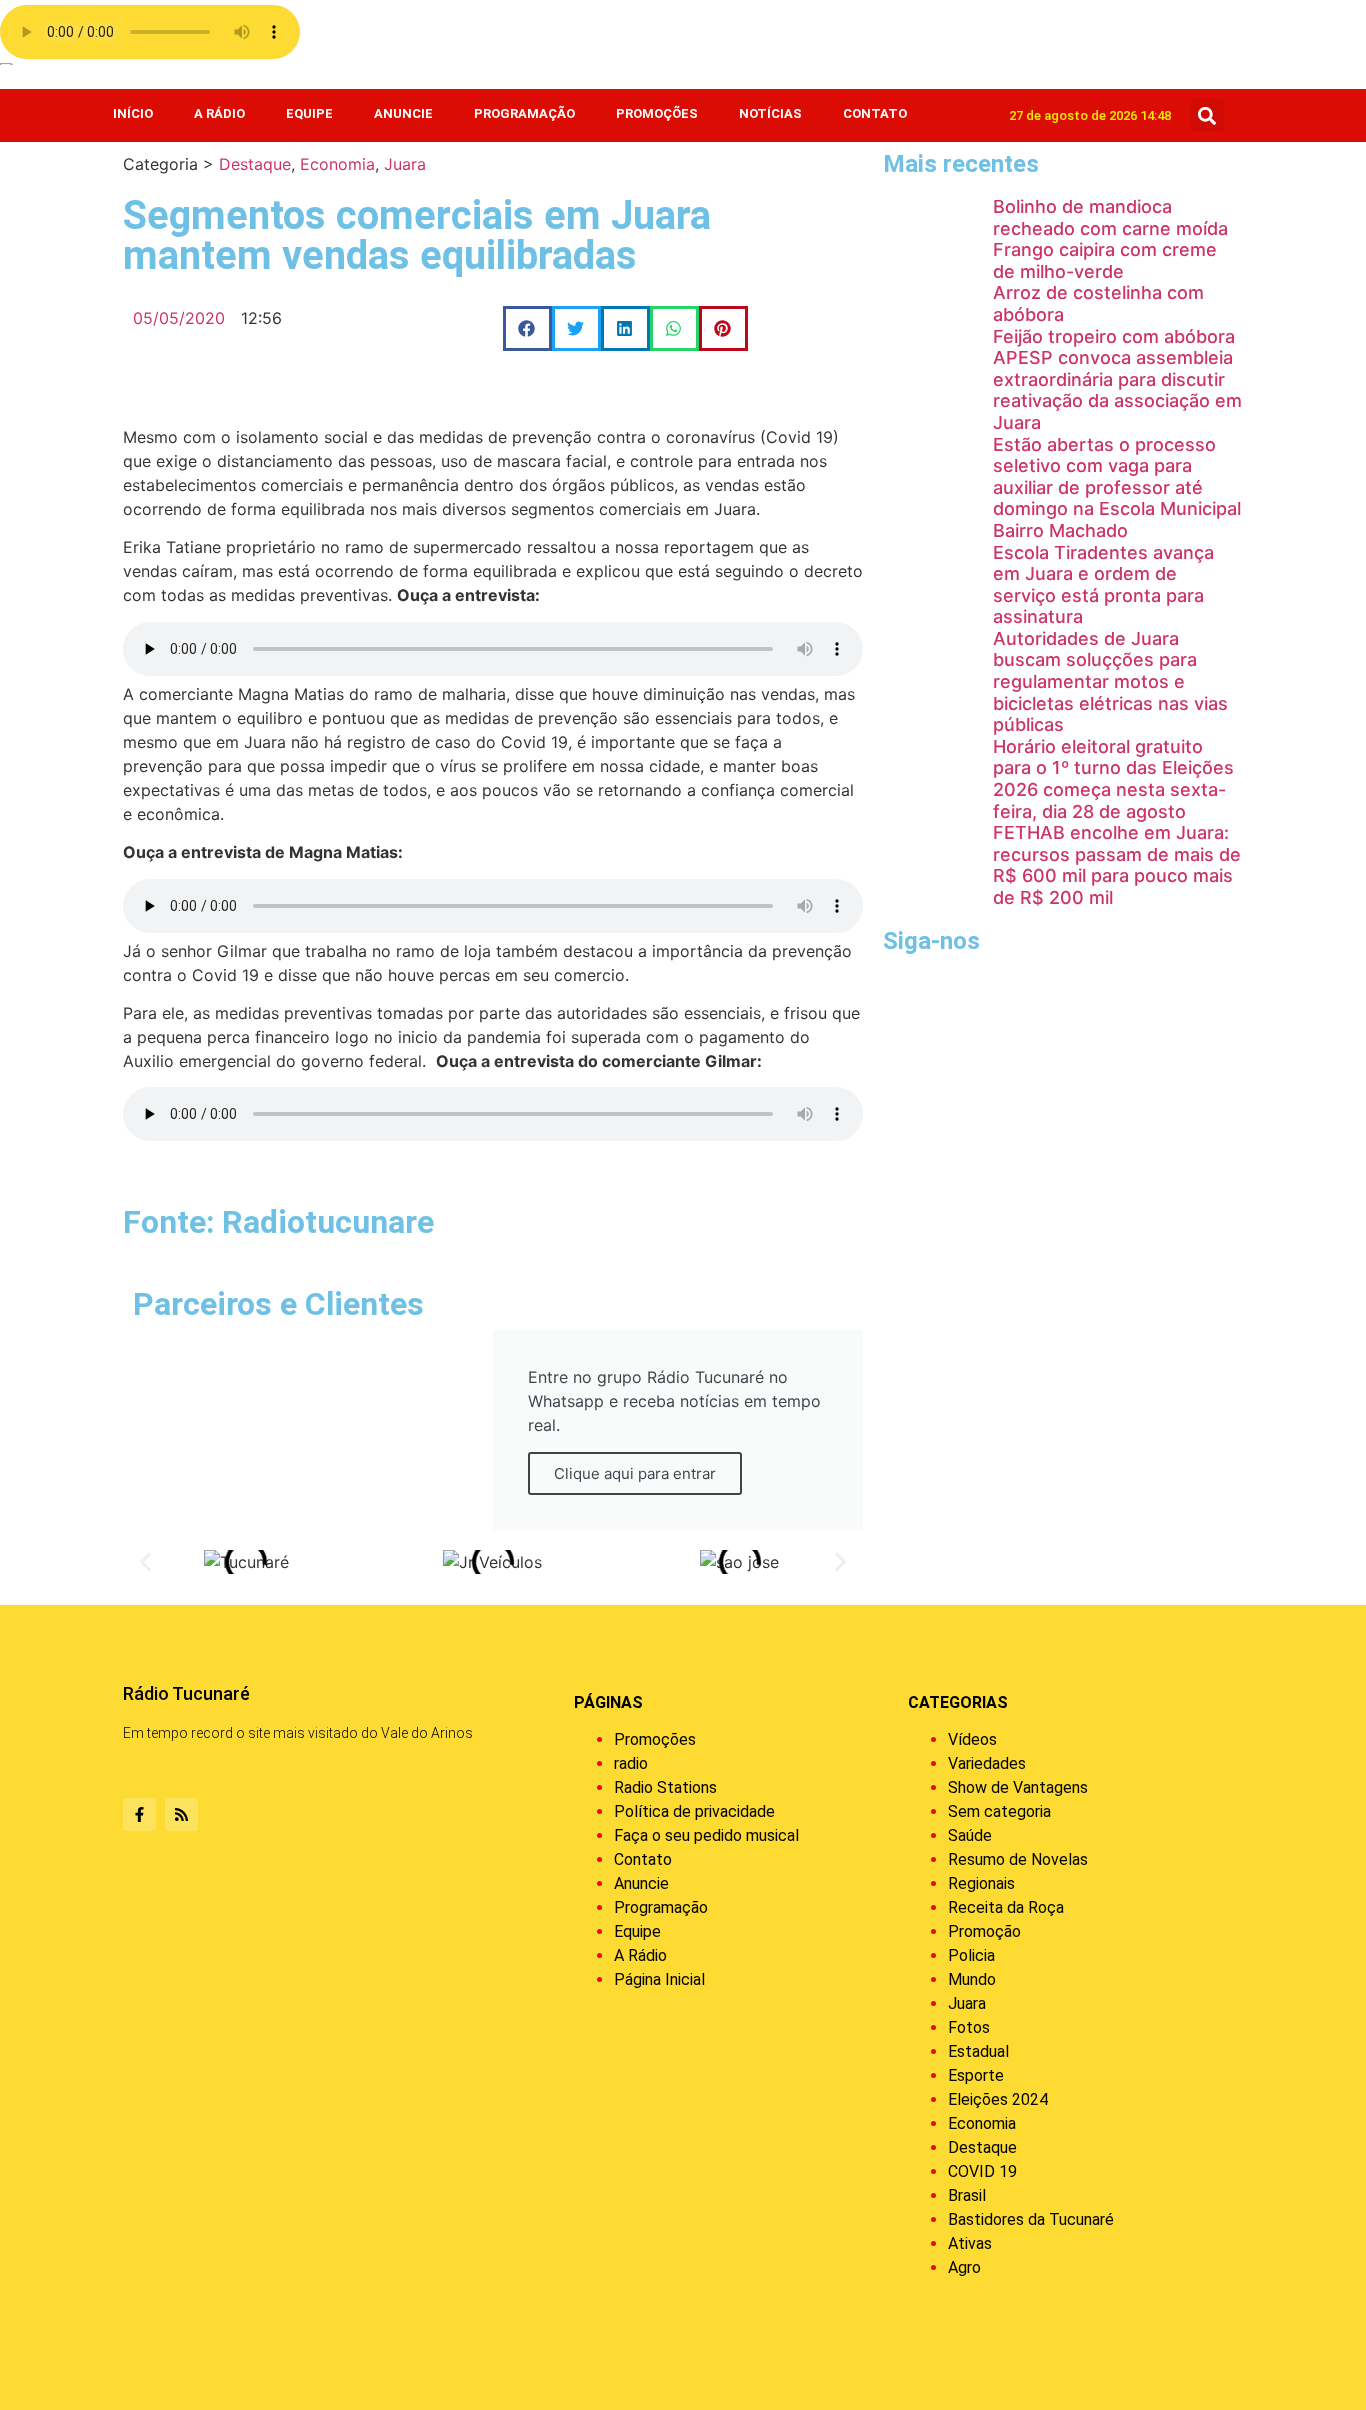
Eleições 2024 (998, 2099)
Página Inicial (659, 1979)
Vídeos (972, 1739)
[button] (1207, 115)
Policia (971, 1955)
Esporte (976, 2075)
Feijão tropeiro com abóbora (1114, 336)
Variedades (987, 1763)
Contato (875, 113)
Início (133, 113)
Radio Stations (665, 1787)
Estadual (978, 2051)
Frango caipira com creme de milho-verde (1105, 260)
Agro (964, 2267)
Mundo (972, 1979)
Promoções (657, 113)
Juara (405, 164)
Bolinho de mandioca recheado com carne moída (1110, 217)
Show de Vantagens (1018, 1787)
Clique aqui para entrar (635, 1473)
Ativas (970, 2243)
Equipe (309, 113)
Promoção (984, 1931)
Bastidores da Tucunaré (1031, 2219)
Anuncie (403, 113)
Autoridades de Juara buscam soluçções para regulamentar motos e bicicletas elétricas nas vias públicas (1110, 681)
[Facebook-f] (139, 1814)
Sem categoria (999, 1811)
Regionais (981, 1883)
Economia (337, 164)
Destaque (255, 164)
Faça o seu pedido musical (706, 1835)
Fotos (969, 2027)
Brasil (967, 2195)
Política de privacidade (694, 1811)
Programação (524, 113)
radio (631, 1763)
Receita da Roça (1006, 1907)
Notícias (770, 113)
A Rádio (219, 113)
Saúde (970, 1835)
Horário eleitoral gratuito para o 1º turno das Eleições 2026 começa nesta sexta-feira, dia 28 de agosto (1113, 779)
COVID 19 (982, 2171)
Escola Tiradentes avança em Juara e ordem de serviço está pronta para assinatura (1103, 585)
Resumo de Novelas (1018, 1859)
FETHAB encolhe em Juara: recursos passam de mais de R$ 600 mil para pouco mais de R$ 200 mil (1117, 865)
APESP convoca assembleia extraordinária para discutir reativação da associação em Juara (1117, 390)
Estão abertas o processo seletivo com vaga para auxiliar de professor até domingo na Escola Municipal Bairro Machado (1117, 487)
